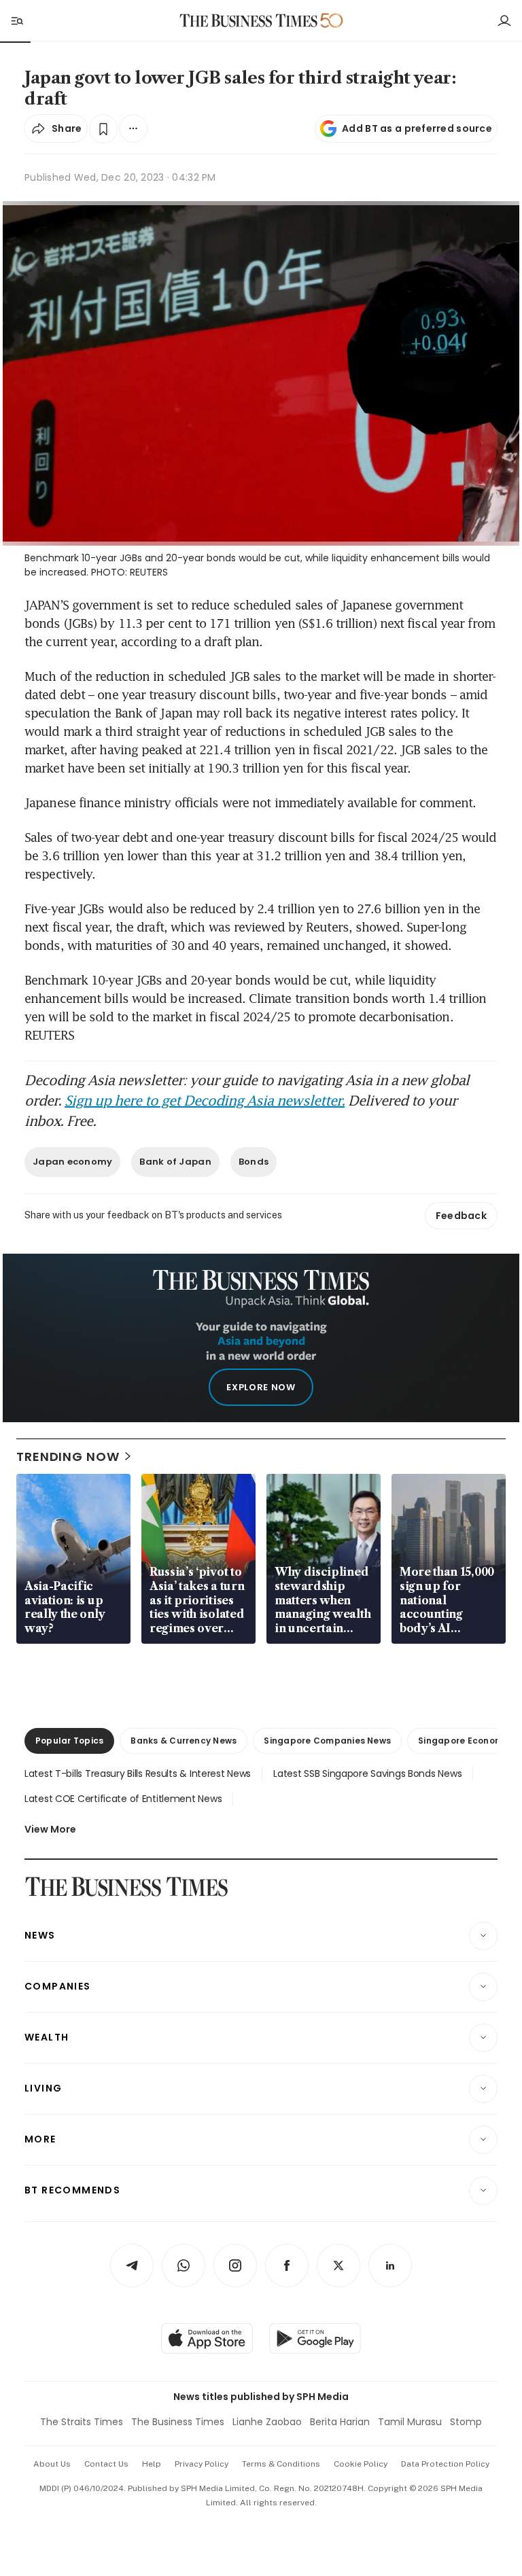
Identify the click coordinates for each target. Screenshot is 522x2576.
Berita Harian (340, 2422)
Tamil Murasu (410, 2422)
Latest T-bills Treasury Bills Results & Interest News (138, 1774)
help (152, 2464)
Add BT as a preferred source (417, 128)
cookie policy (361, 2464)
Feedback (461, 1216)
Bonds (254, 1162)
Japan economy (72, 1162)
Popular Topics (69, 1741)
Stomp (466, 2422)
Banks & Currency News (184, 1741)
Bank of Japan (175, 1162)
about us (52, 2464)
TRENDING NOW (68, 1457)
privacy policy (202, 2464)
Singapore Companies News (327, 1741)
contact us (106, 2464)
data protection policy (445, 2464)
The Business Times (178, 2422)
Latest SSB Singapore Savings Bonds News (367, 1774)
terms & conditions (281, 2464)
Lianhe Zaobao (267, 2422)
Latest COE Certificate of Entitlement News (123, 1799)
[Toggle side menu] (16, 20)
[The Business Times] (249, 21)
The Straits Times (82, 2422)
